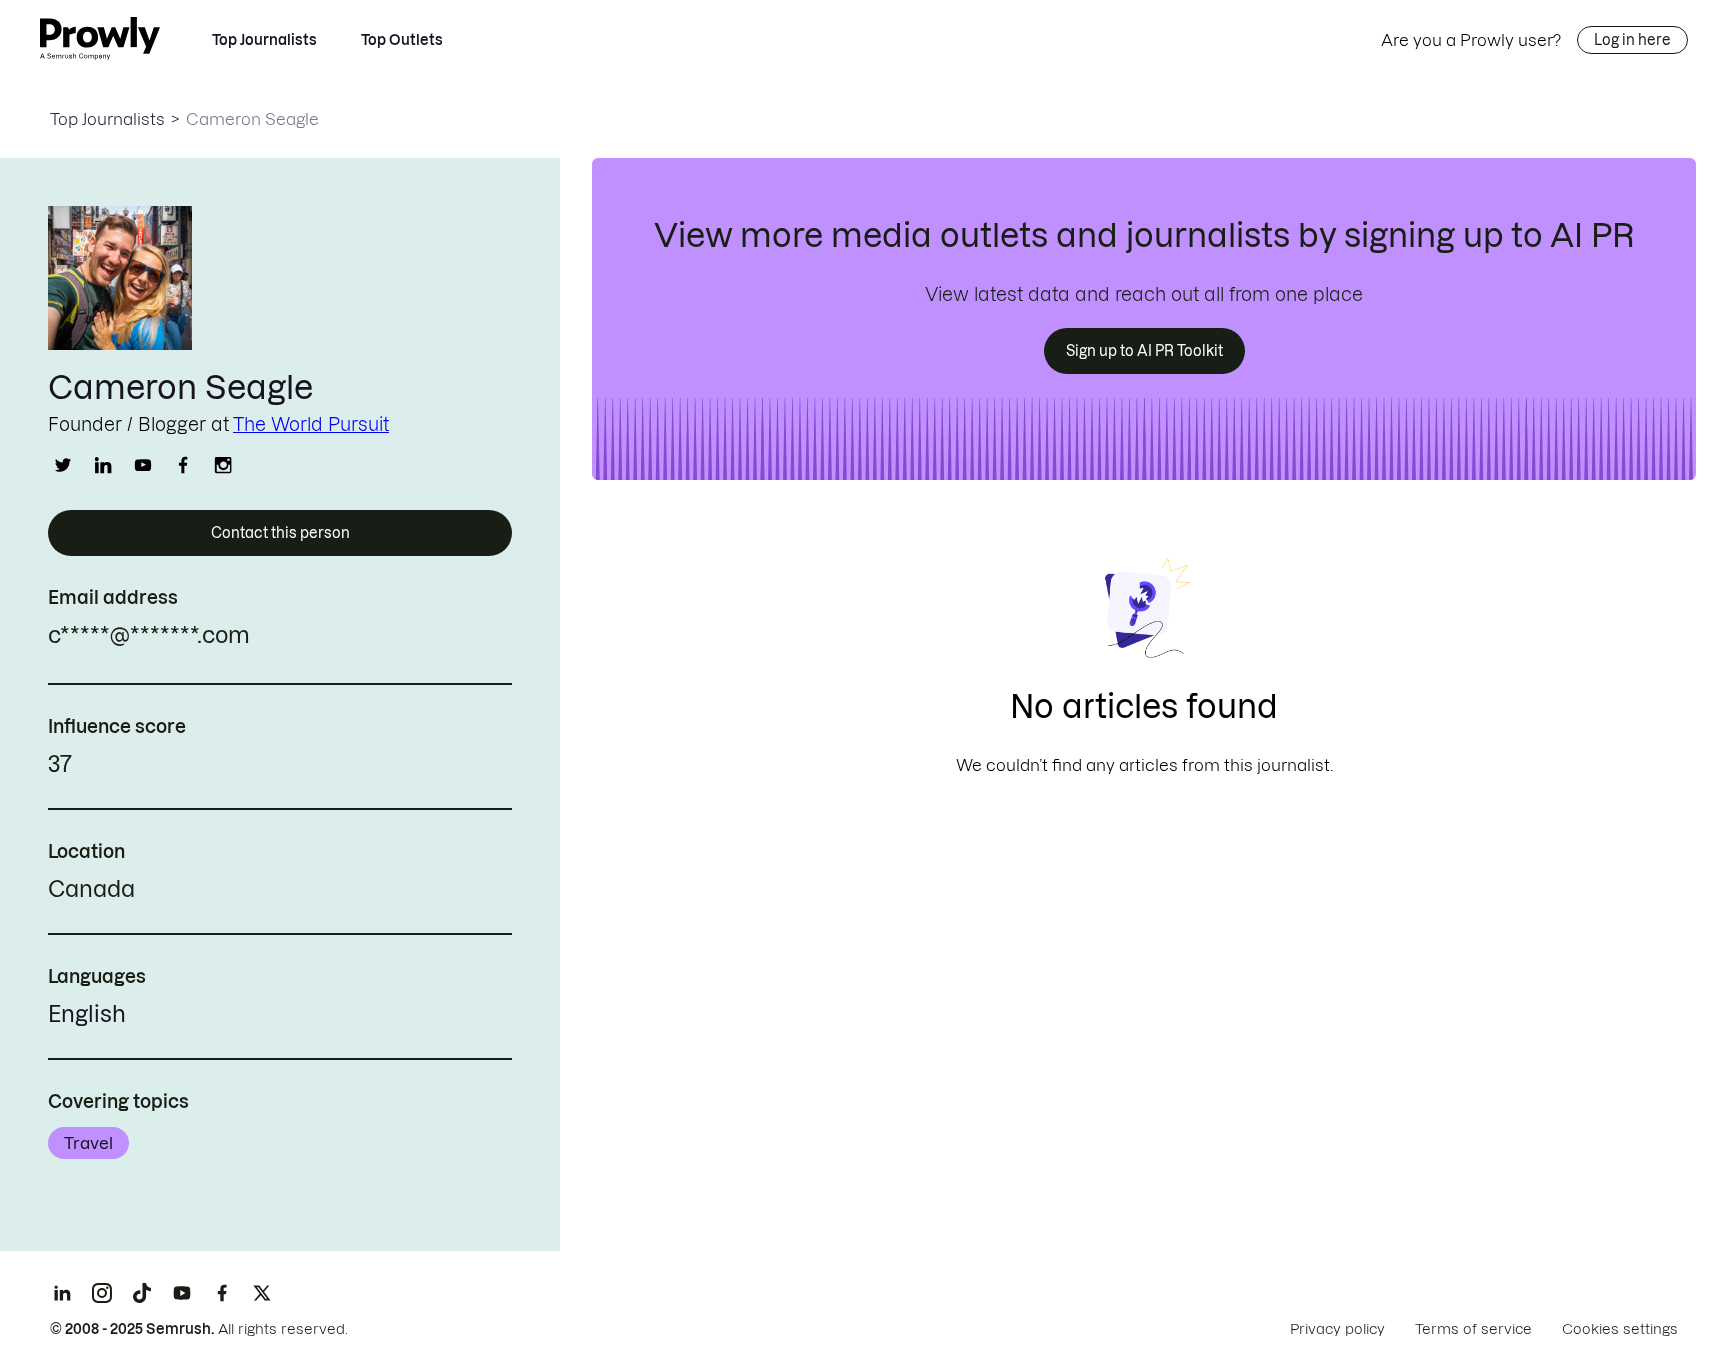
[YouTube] (182, 1293)
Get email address (335, 638)
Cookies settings (1620, 1329)
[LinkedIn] (62, 1293)
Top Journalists (264, 40)
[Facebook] (222, 1293)
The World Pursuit (311, 424)
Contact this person (280, 533)
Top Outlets (402, 40)
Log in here (1632, 40)
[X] (262, 1293)
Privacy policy (1337, 1329)
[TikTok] (142, 1293)
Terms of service (1473, 1329)
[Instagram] (102, 1293)
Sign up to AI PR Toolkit (1144, 351)
